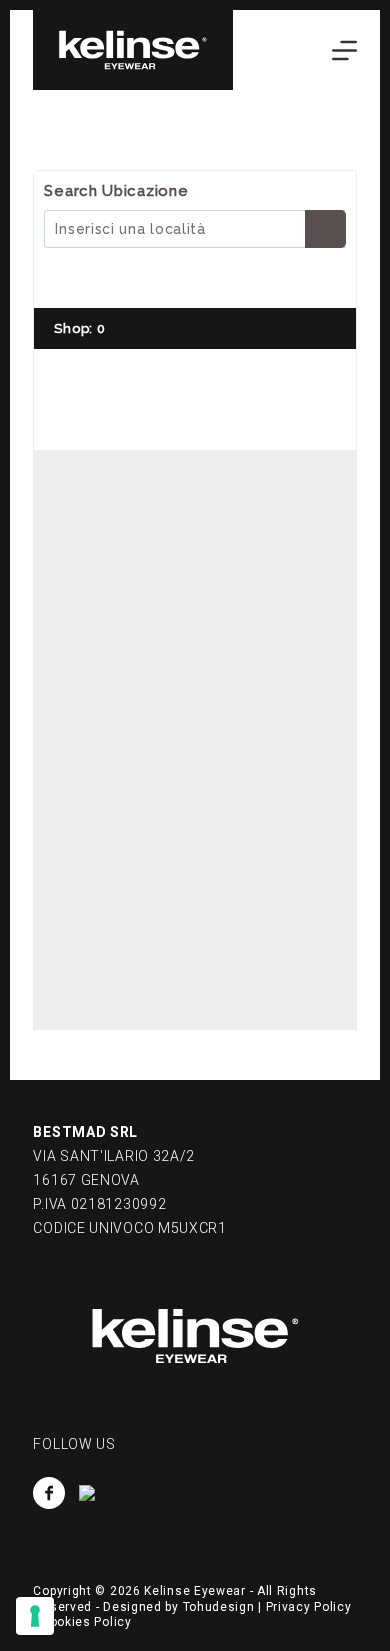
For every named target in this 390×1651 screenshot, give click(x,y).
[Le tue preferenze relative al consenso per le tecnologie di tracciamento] (35, 1616)
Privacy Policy (309, 1607)
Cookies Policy (86, 1622)
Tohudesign (219, 1607)
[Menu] (344, 50)
